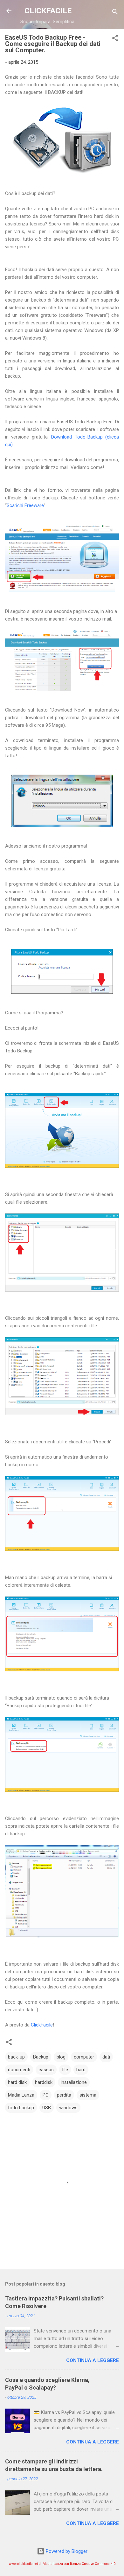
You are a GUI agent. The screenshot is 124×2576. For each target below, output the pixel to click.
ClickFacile (42, 2025)
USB (47, 2108)
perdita (64, 2095)
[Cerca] (115, 13)
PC (46, 2095)
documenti (19, 2070)
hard (81, 2070)
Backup (41, 2057)
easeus (46, 2070)
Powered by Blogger (66, 2551)
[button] (115, 39)
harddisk (44, 2082)
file (65, 2070)
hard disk (17, 2082)
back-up (16, 2057)
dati (106, 2057)
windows (68, 2108)
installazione (74, 2082)
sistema (88, 2095)
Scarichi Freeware (25, 505)
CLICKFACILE (48, 11)
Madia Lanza (21, 2095)
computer (84, 2057)
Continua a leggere (93, 2360)
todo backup (21, 2108)
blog (61, 2057)
